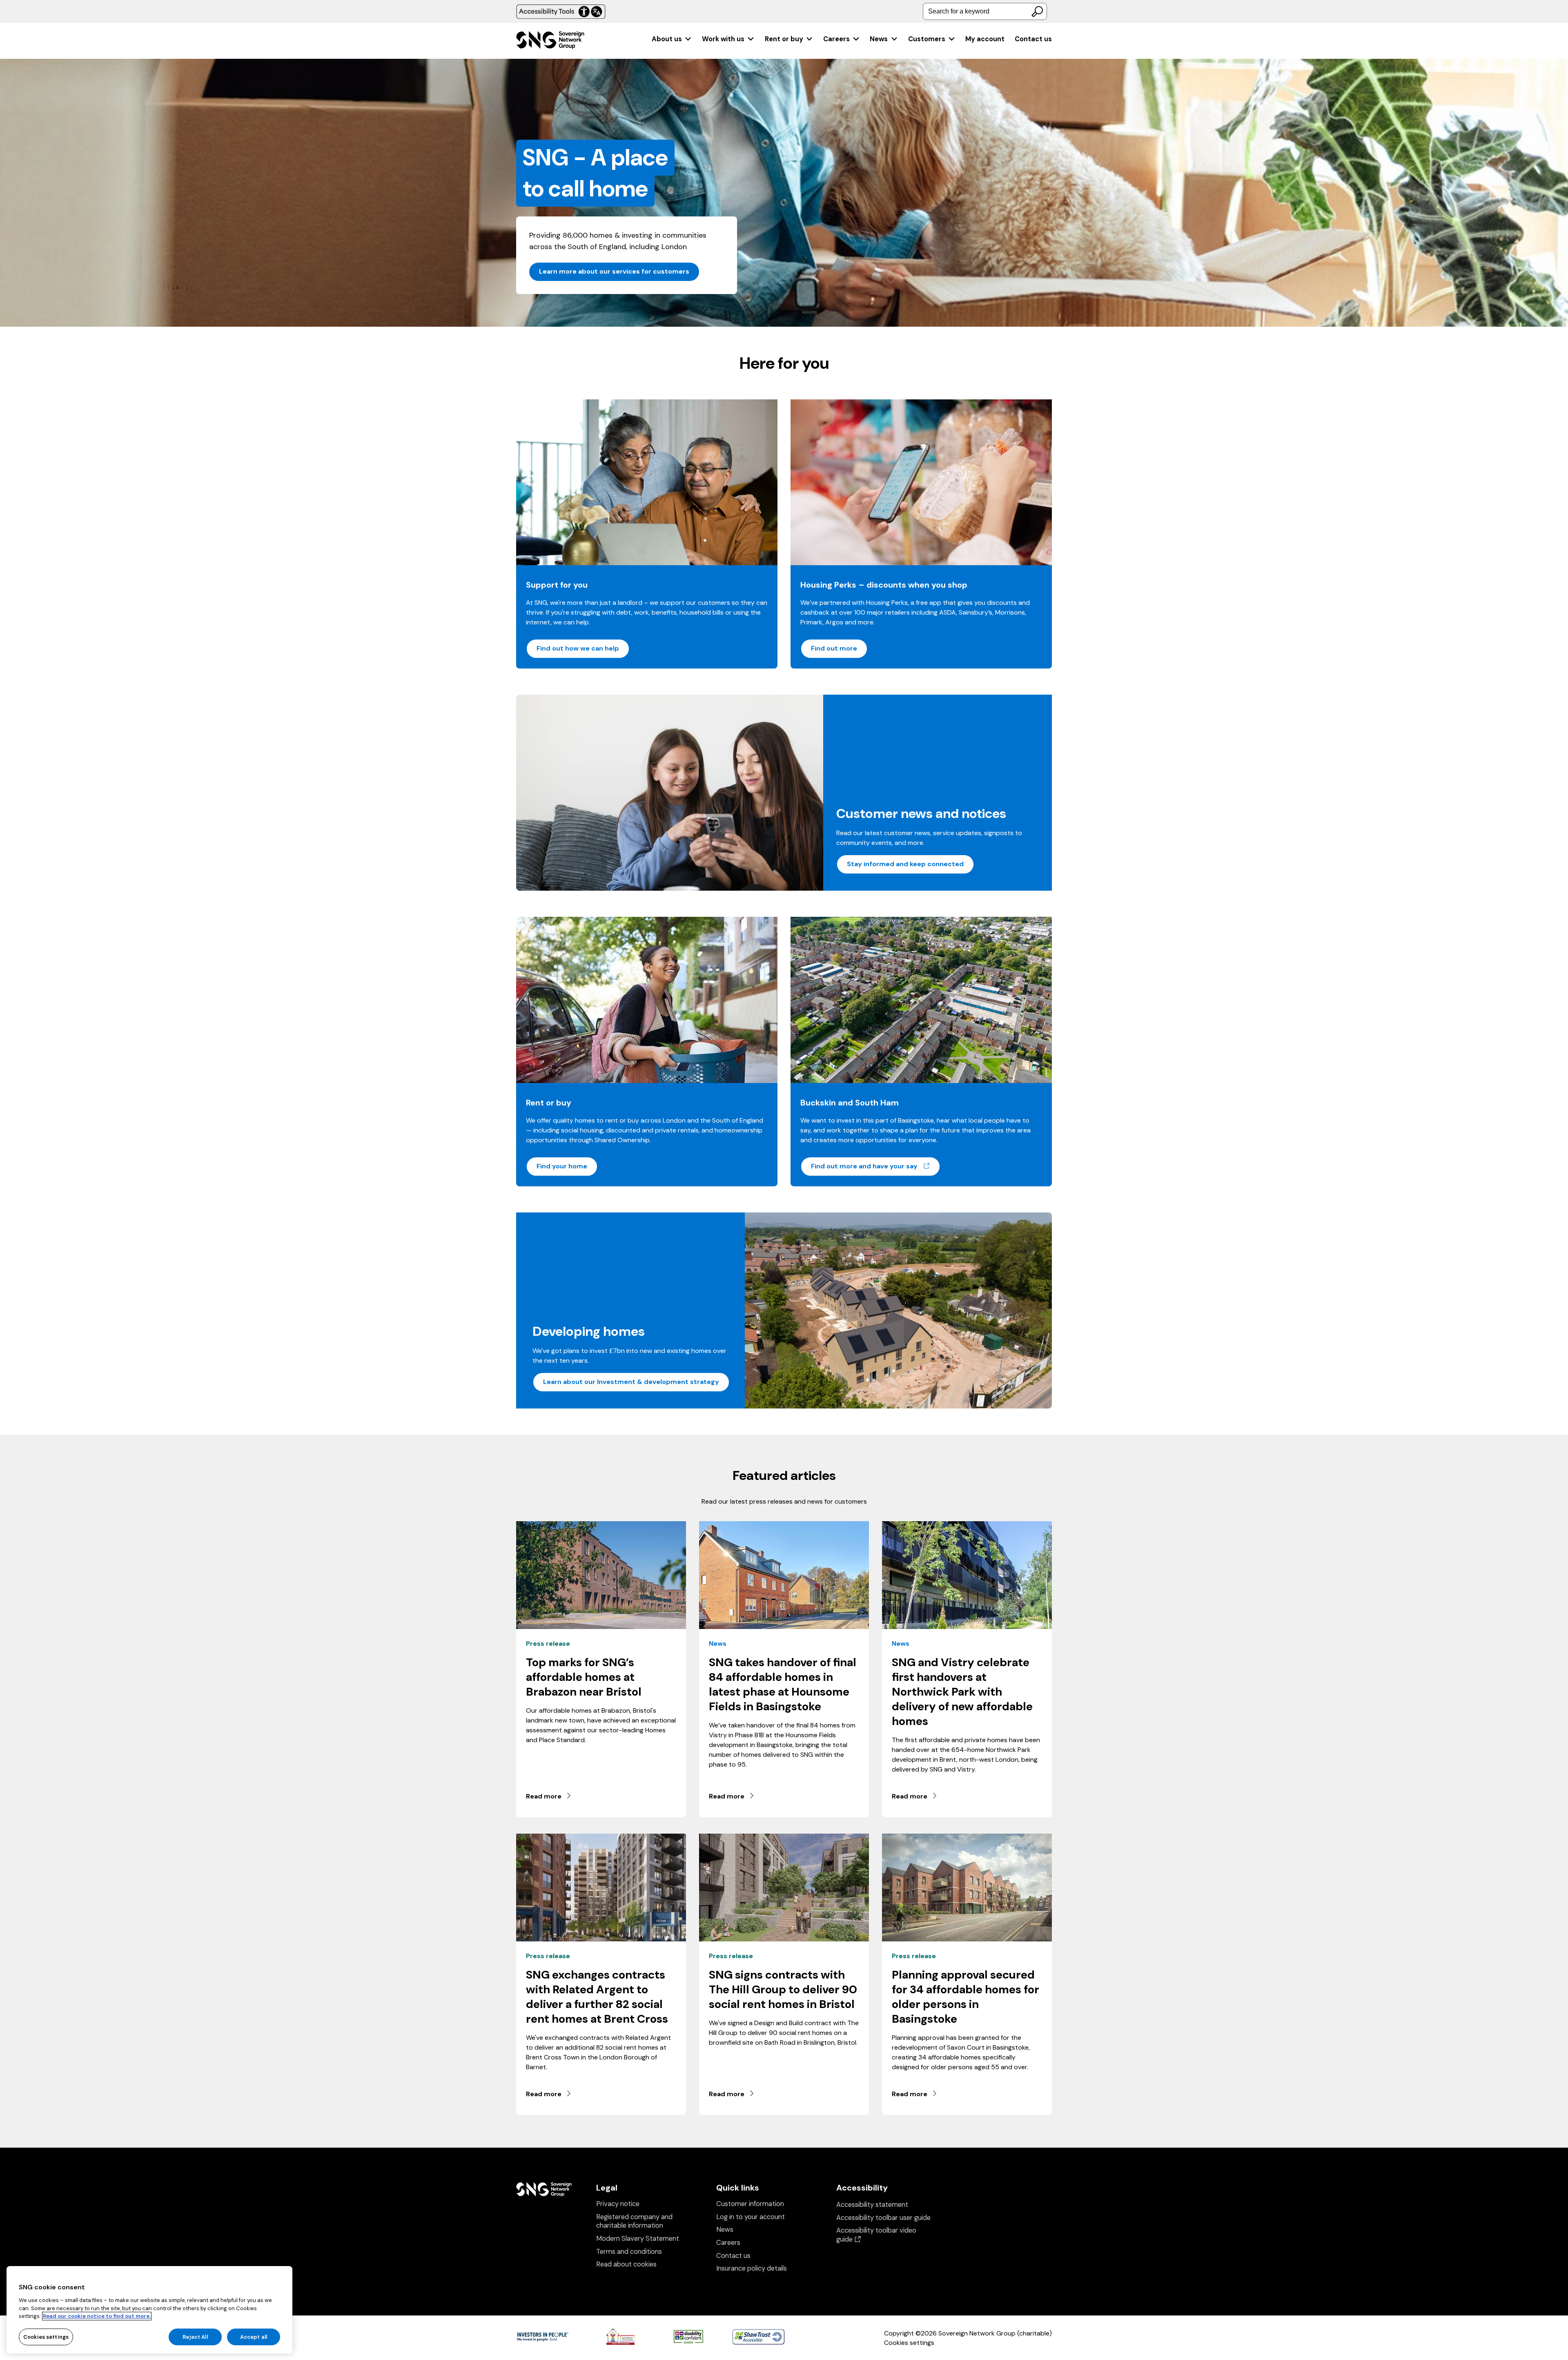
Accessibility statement (872, 2205)
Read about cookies (626, 2264)
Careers (836, 39)
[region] (149, 2310)
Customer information (750, 2204)
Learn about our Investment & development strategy (631, 1382)
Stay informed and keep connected (905, 864)
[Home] (550, 41)
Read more (544, 1796)
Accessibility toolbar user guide (883, 2218)
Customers (927, 39)
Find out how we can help (578, 648)
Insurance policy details (752, 2268)
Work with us (723, 39)
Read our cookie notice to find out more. (97, 2316)
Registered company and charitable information (634, 2221)
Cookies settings (909, 2343)
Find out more (834, 648)
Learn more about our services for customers (614, 271)
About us (667, 39)
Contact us (1033, 39)
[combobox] (985, 11)
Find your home (562, 1166)
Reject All (195, 2337)
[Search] (1037, 11)
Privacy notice (618, 2204)
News (879, 39)
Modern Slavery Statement (638, 2239)
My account (985, 39)
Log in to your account (751, 2217)
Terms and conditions (629, 2252)
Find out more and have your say (876, 1166)
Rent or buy (784, 39)
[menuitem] (672, 39)
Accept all (254, 2337)
